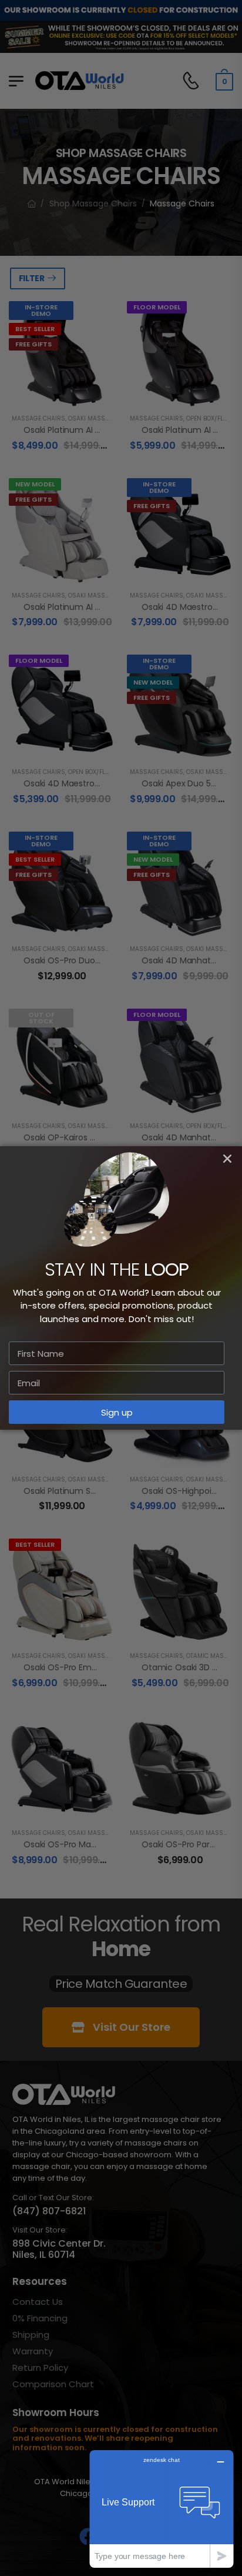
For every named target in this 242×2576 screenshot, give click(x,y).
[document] (121, 1288)
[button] (227, 1159)
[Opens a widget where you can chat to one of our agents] (162, 2509)
